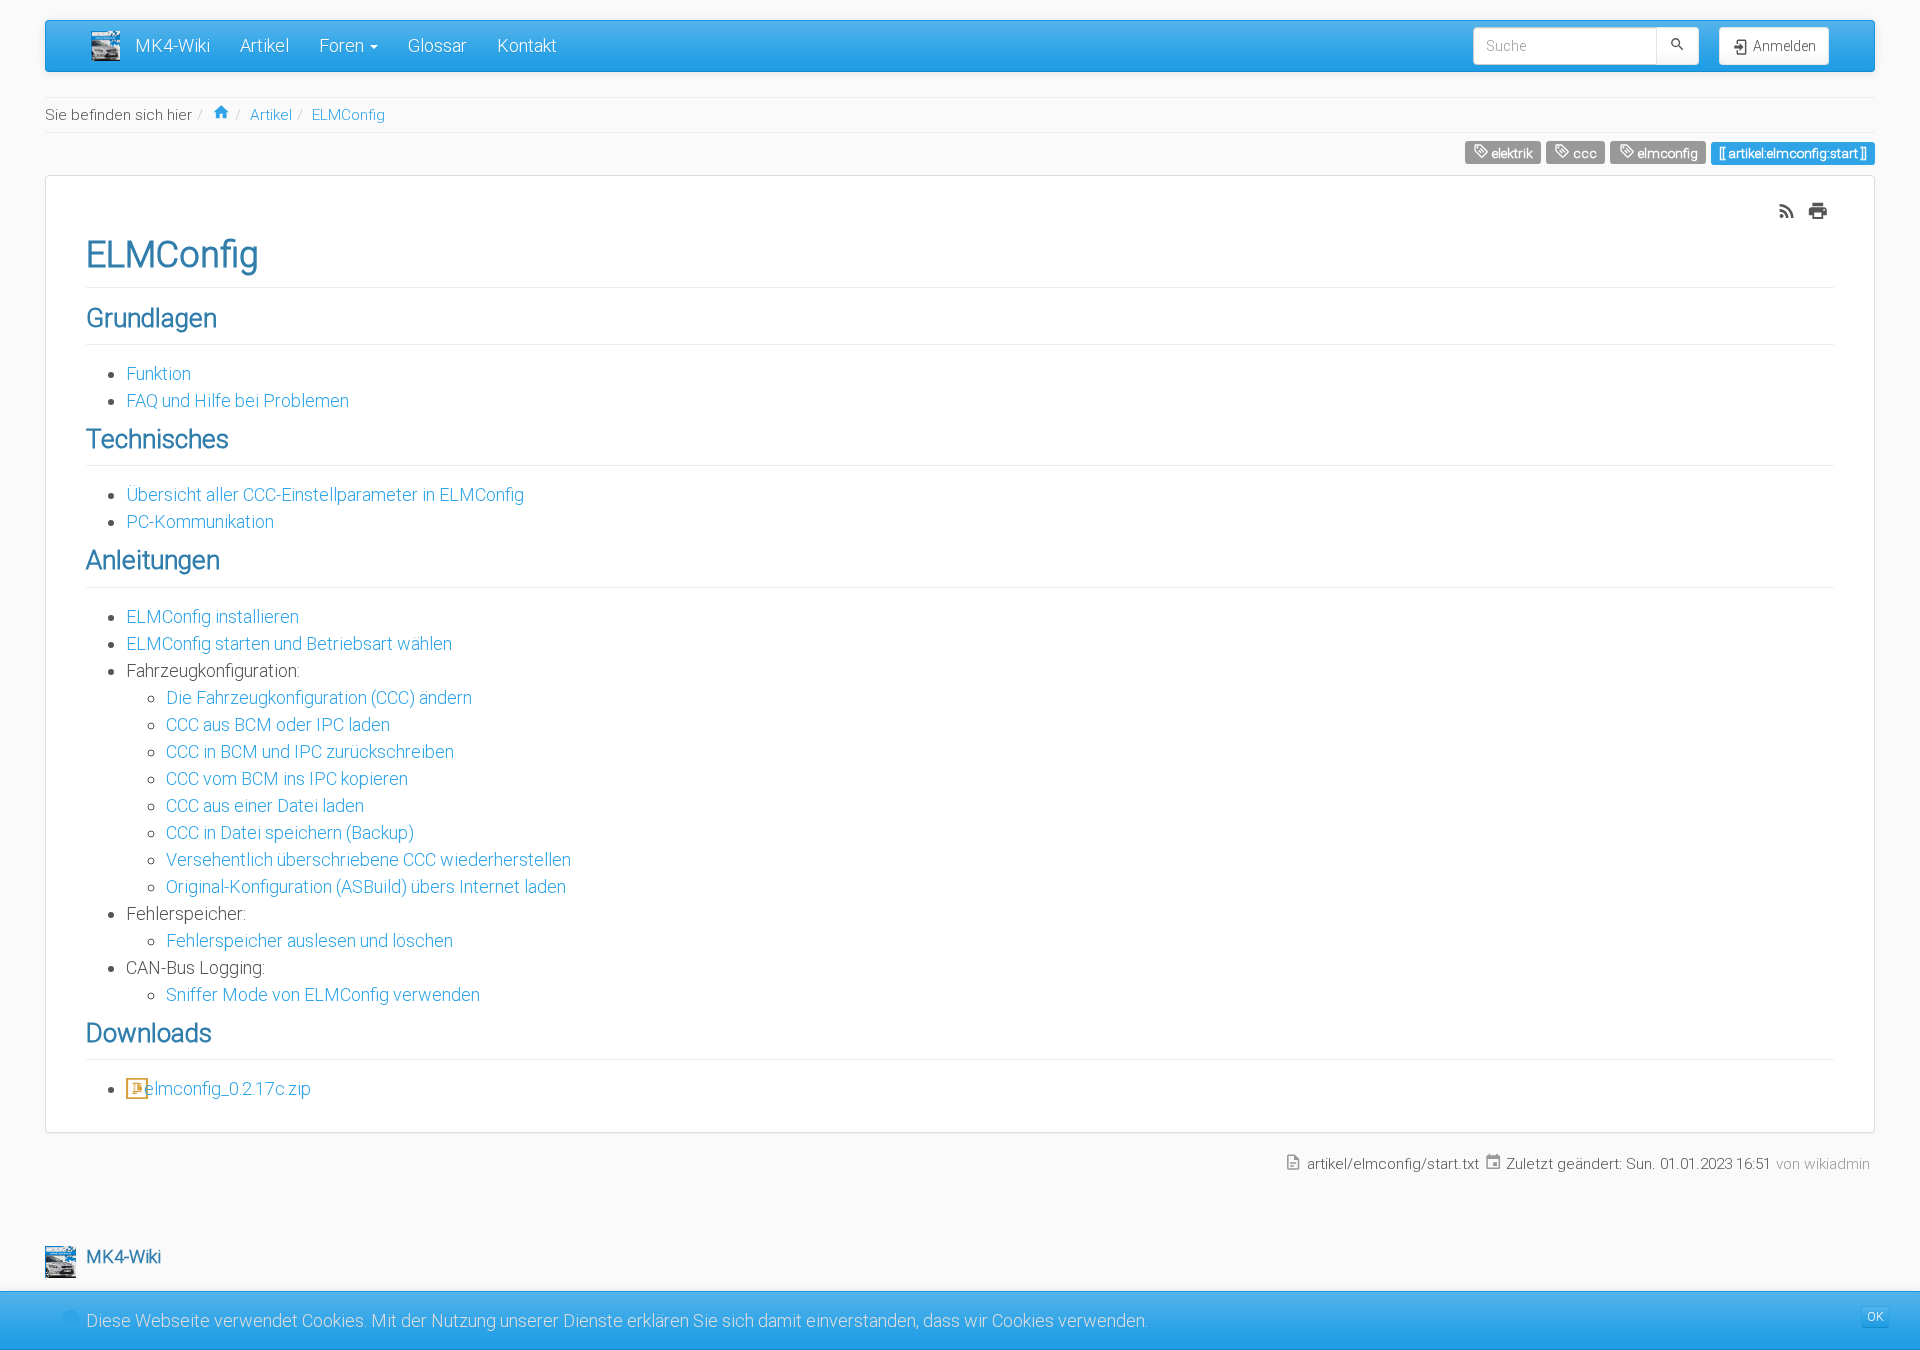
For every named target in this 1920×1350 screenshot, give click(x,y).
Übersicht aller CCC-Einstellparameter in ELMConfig (325, 494)
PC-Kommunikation (200, 521)
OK (1875, 1317)
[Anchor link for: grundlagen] (230, 316)
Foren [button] (343, 45)
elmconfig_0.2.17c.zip (227, 1088)
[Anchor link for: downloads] (225, 1031)
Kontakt (527, 45)
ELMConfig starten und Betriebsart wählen (289, 643)
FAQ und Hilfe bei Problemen (237, 400)
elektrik (1511, 153)
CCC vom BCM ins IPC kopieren (287, 778)
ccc (1583, 153)
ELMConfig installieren (212, 616)
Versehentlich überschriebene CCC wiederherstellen (368, 859)
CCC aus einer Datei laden (265, 805)
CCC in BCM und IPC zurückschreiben (310, 751)
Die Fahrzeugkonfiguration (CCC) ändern (319, 697)
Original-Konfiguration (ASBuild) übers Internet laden (366, 886)
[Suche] (1677, 46)
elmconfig (1666, 153)
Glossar (437, 45)
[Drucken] (1818, 209)
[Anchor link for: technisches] (242, 437)
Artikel (264, 45)
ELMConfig (348, 115)
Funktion (158, 373)
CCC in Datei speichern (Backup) (290, 832)
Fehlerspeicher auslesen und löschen (309, 940)
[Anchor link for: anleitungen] (233, 558)
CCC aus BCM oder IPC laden (278, 724)
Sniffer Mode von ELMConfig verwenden (323, 994)
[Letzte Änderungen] (1787, 209)
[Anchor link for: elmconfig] (277, 251)
